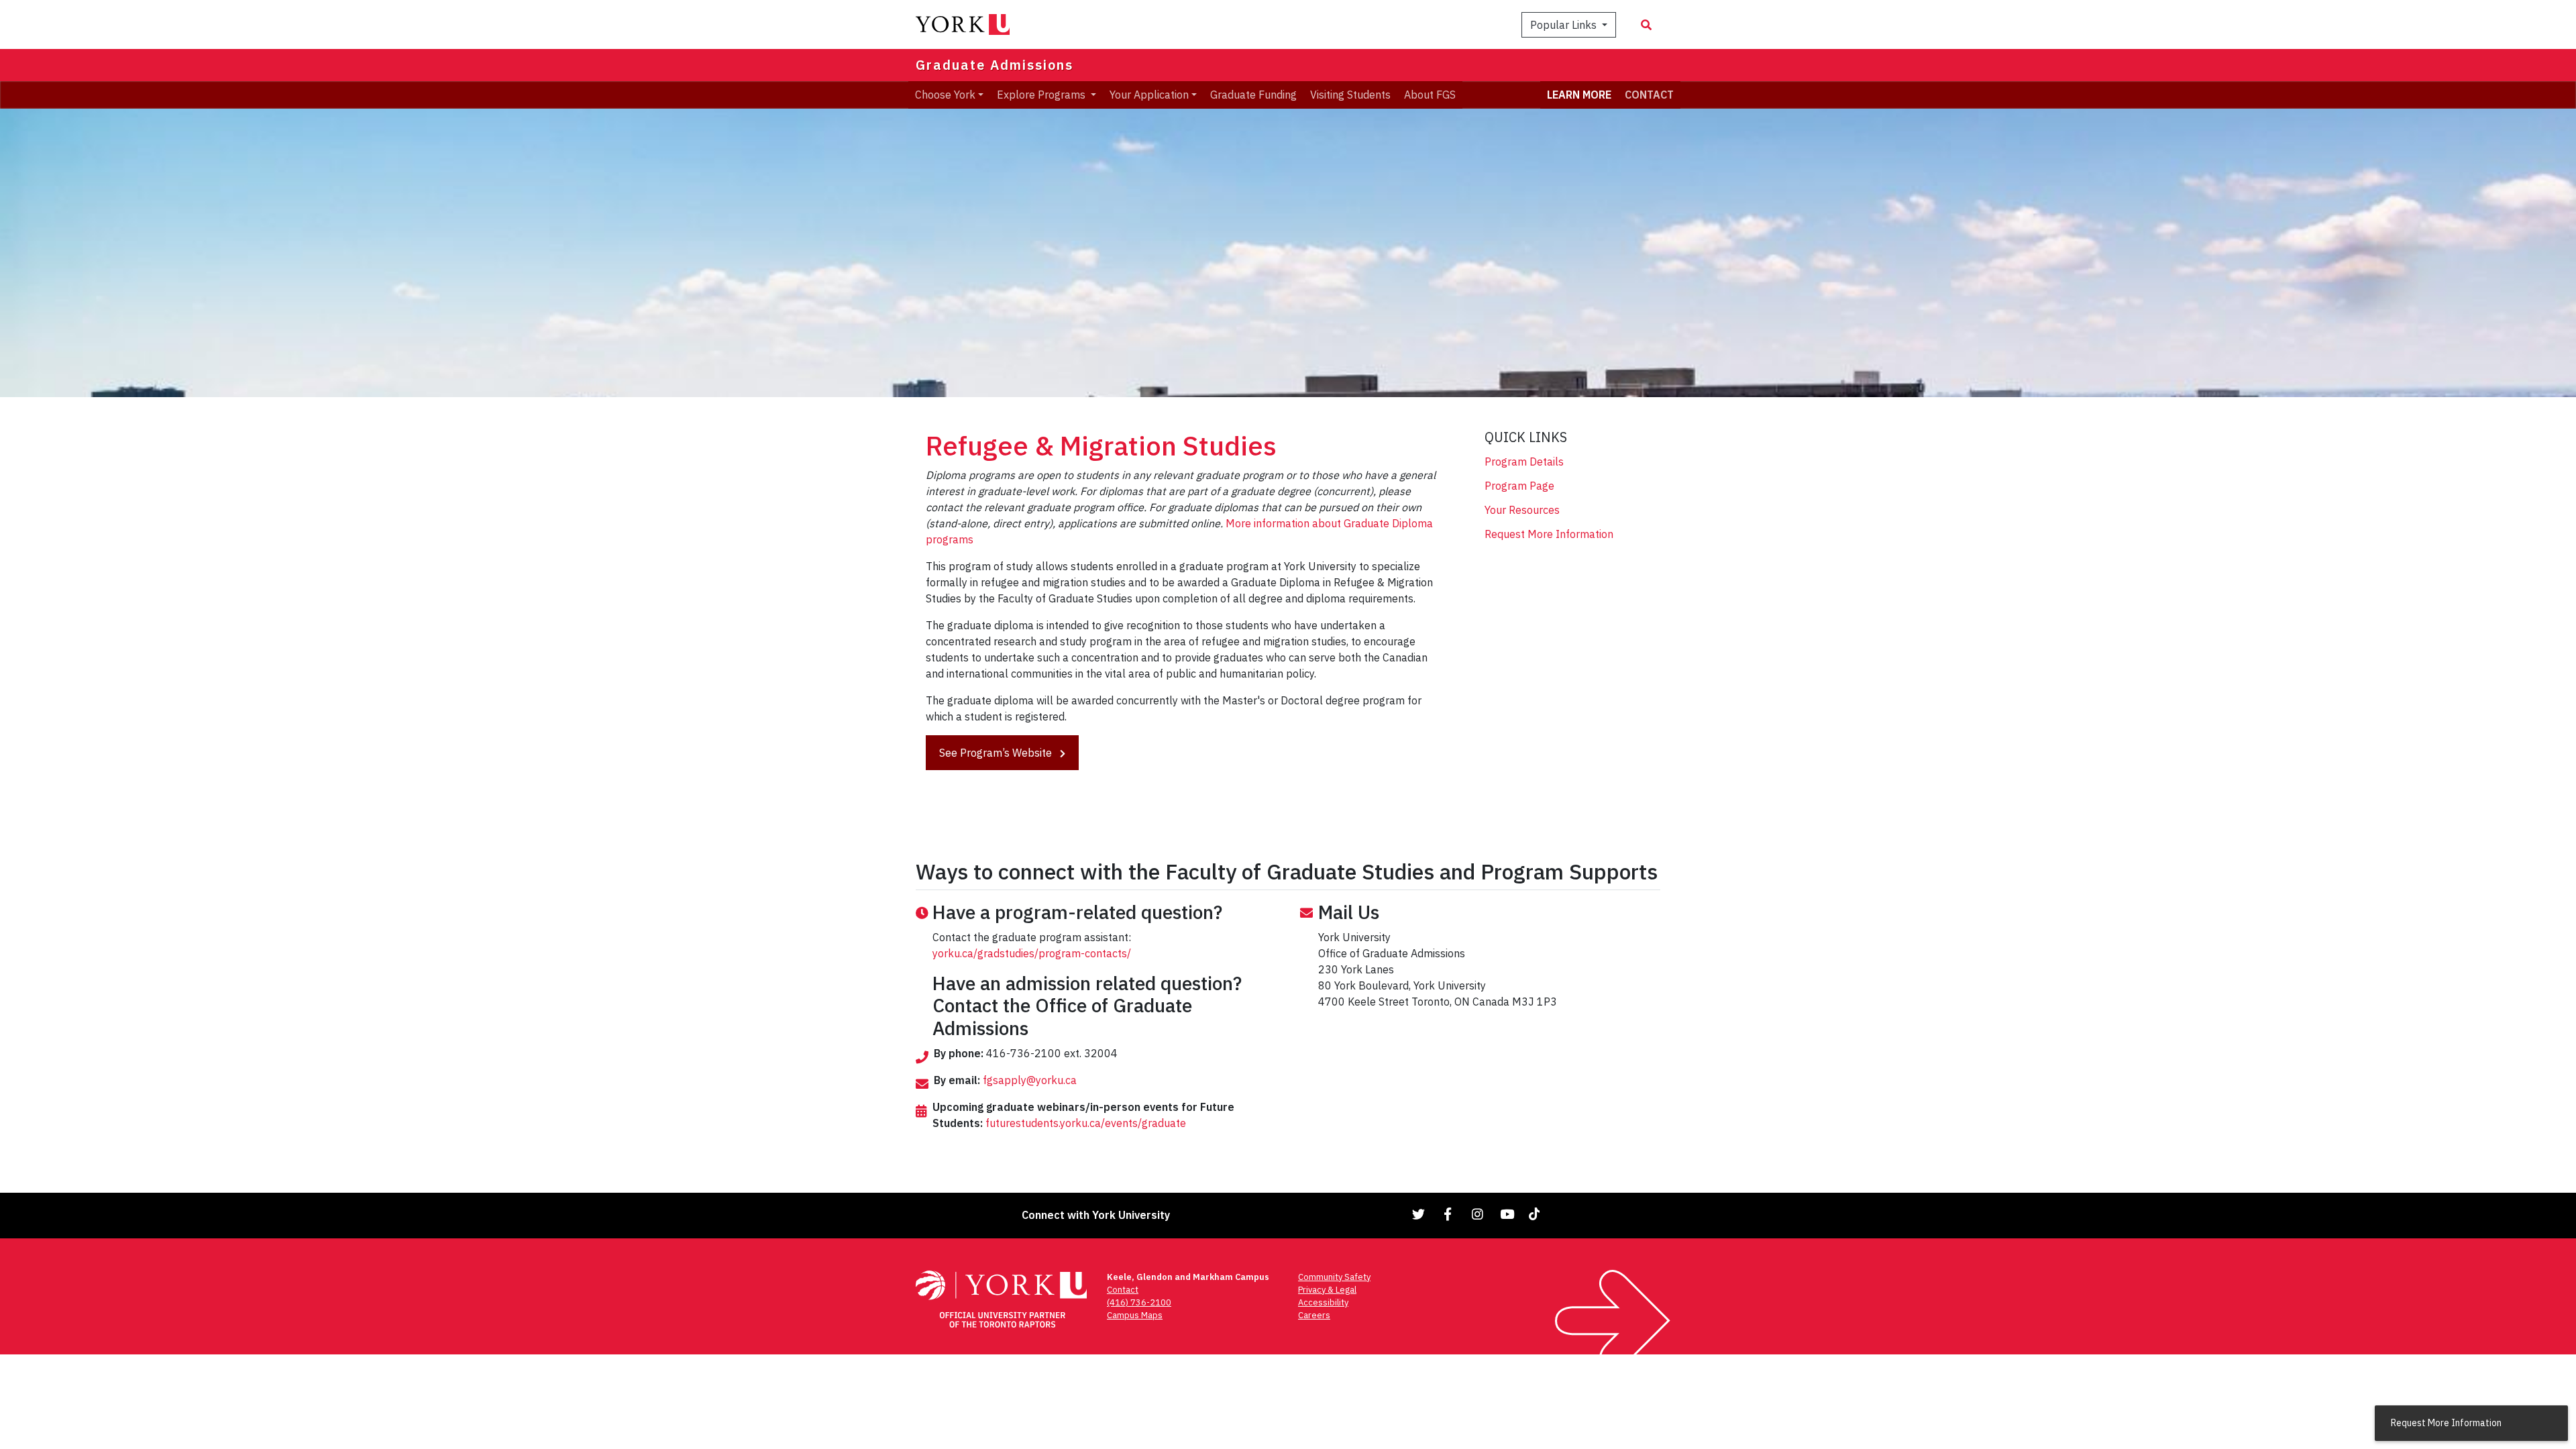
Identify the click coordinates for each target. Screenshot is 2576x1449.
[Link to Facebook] (1448, 1214)
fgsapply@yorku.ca (1030, 1080)
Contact (1123, 1290)
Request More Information (1549, 534)
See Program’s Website (997, 753)
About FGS (1430, 95)
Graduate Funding (1253, 95)
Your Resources (1522, 510)
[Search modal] (1646, 25)
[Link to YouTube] (1507, 1214)
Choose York (945, 95)
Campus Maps (1135, 1315)
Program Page (1519, 486)
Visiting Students (1350, 95)
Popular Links (1565, 25)
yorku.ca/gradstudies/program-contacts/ (1032, 953)
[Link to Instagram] (1478, 1214)
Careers (1314, 1315)
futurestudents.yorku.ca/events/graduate (1086, 1123)
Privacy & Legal (1327, 1290)
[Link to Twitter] (1419, 1214)
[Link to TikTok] (1537, 1214)
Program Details (1524, 462)
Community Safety (1334, 1277)
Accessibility (1323, 1302)
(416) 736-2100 (1139, 1302)
